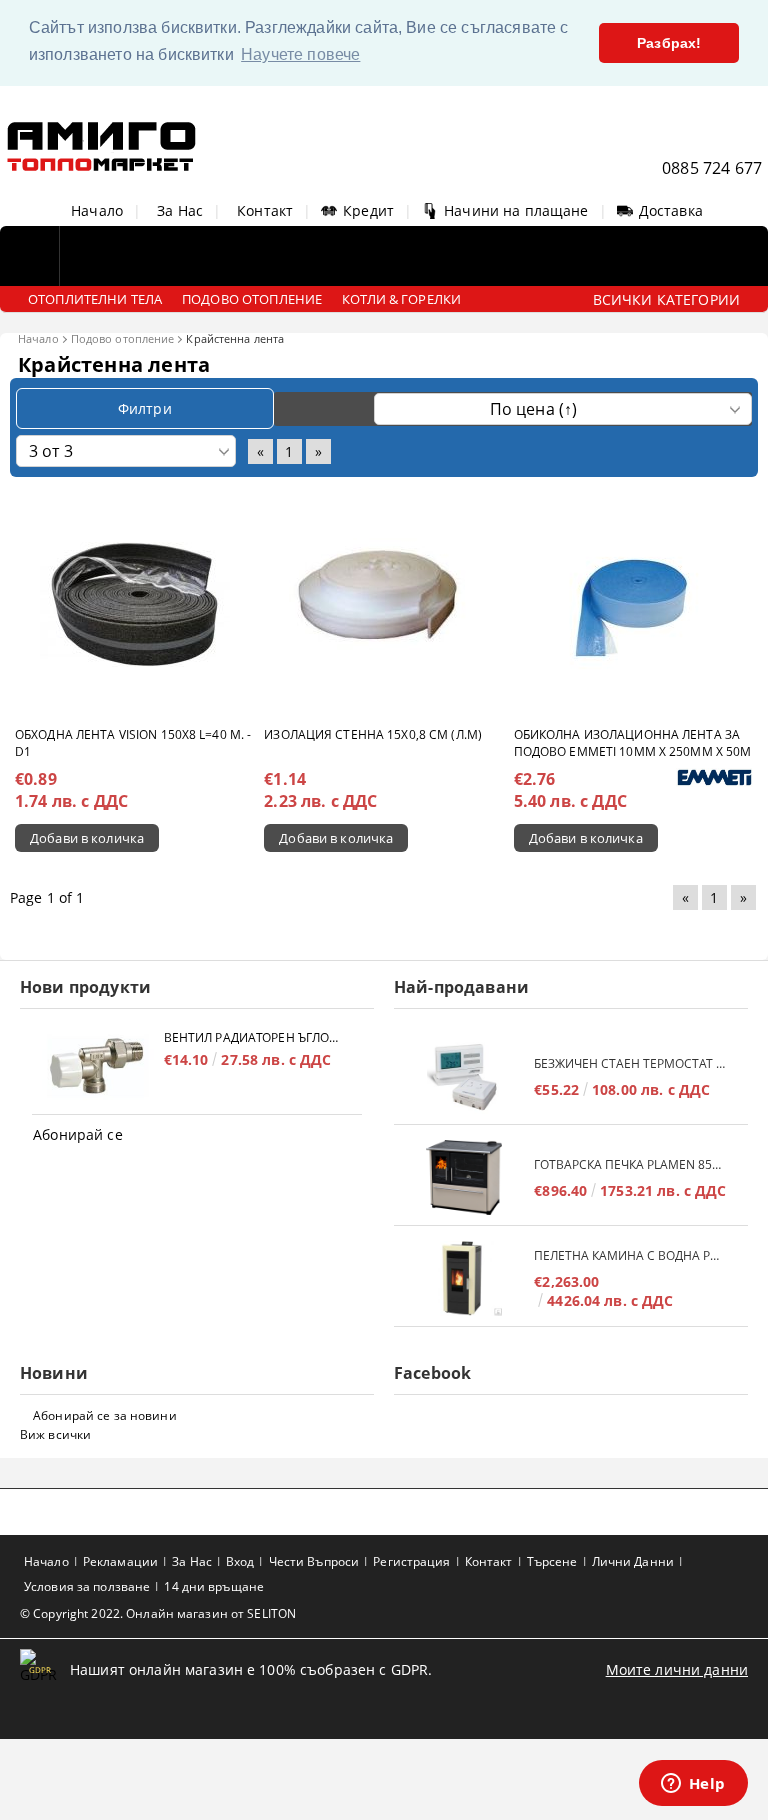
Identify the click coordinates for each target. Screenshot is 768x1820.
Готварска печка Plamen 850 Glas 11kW (631, 1164)
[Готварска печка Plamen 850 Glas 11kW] (464, 1177)
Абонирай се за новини (105, 1415)
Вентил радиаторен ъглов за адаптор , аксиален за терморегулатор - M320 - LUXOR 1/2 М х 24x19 (253, 1037)
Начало (97, 210)
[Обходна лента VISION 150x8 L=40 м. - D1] (135, 604)
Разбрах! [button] (669, 43)
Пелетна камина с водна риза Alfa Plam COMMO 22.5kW (631, 1255)
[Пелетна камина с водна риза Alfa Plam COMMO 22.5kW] (464, 1278)
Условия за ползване (87, 1586)
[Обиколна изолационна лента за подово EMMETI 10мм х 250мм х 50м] (633, 604)
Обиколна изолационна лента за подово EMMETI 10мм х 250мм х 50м (633, 743)
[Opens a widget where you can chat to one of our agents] (693, 1785)
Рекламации (120, 1561)
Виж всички (55, 1434)
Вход (240, 1561)
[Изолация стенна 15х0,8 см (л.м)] (384, 604)
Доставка (671, 210)
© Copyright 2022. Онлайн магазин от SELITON (158, 1613)
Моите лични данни (677, 1669)
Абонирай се (78, 1134)
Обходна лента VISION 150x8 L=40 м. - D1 (133, 743)
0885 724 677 (712, 168)
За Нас (180, 210)
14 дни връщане (214, 1586)
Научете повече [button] (300, 54)
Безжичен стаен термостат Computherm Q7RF (631, 1063)
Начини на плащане (516, 210)
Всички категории (666, 299)
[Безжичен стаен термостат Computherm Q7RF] (464, 1076)
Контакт (265, 210)
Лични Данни (633, 1561)
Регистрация (411, 1561)
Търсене (552, 1561)
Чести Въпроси (314, 1561)
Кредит (368, 210)
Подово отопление (123, 338)
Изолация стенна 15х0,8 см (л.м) (373, 734)
